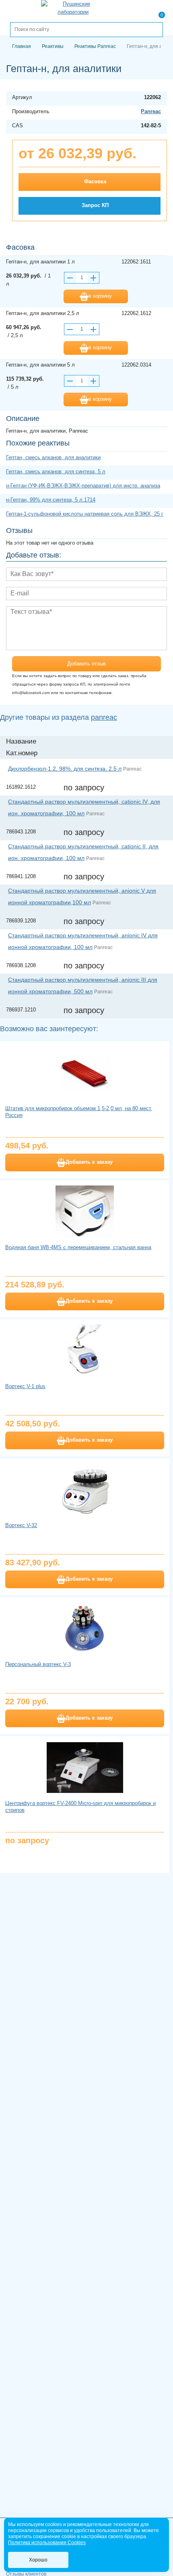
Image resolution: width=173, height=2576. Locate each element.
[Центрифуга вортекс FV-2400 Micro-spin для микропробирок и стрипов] (85, 1768)
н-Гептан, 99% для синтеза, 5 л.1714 (51, 500)
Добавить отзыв (86, 664)
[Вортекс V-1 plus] (85, 1351)
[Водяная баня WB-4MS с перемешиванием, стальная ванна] (85, 1212)
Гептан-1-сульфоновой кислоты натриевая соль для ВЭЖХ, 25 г (85, 514)
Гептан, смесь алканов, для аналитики (53, 457)
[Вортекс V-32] (85, 1490)
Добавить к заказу (89, 1162)
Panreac (151, 111)
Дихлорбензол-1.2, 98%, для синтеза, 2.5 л (65, 769)
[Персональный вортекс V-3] (85, 1629)
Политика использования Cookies (47, 2543)
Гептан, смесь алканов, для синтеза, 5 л (56, 471)
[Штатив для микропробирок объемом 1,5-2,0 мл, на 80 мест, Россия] (85, 1073)
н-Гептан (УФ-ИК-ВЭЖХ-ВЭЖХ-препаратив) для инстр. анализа (83, 486)
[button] (94, 278)
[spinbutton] (82, 278)
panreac (104, 717)
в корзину (100, 296)
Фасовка (95, 181)
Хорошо (38, 2560)
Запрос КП (95, 205)
